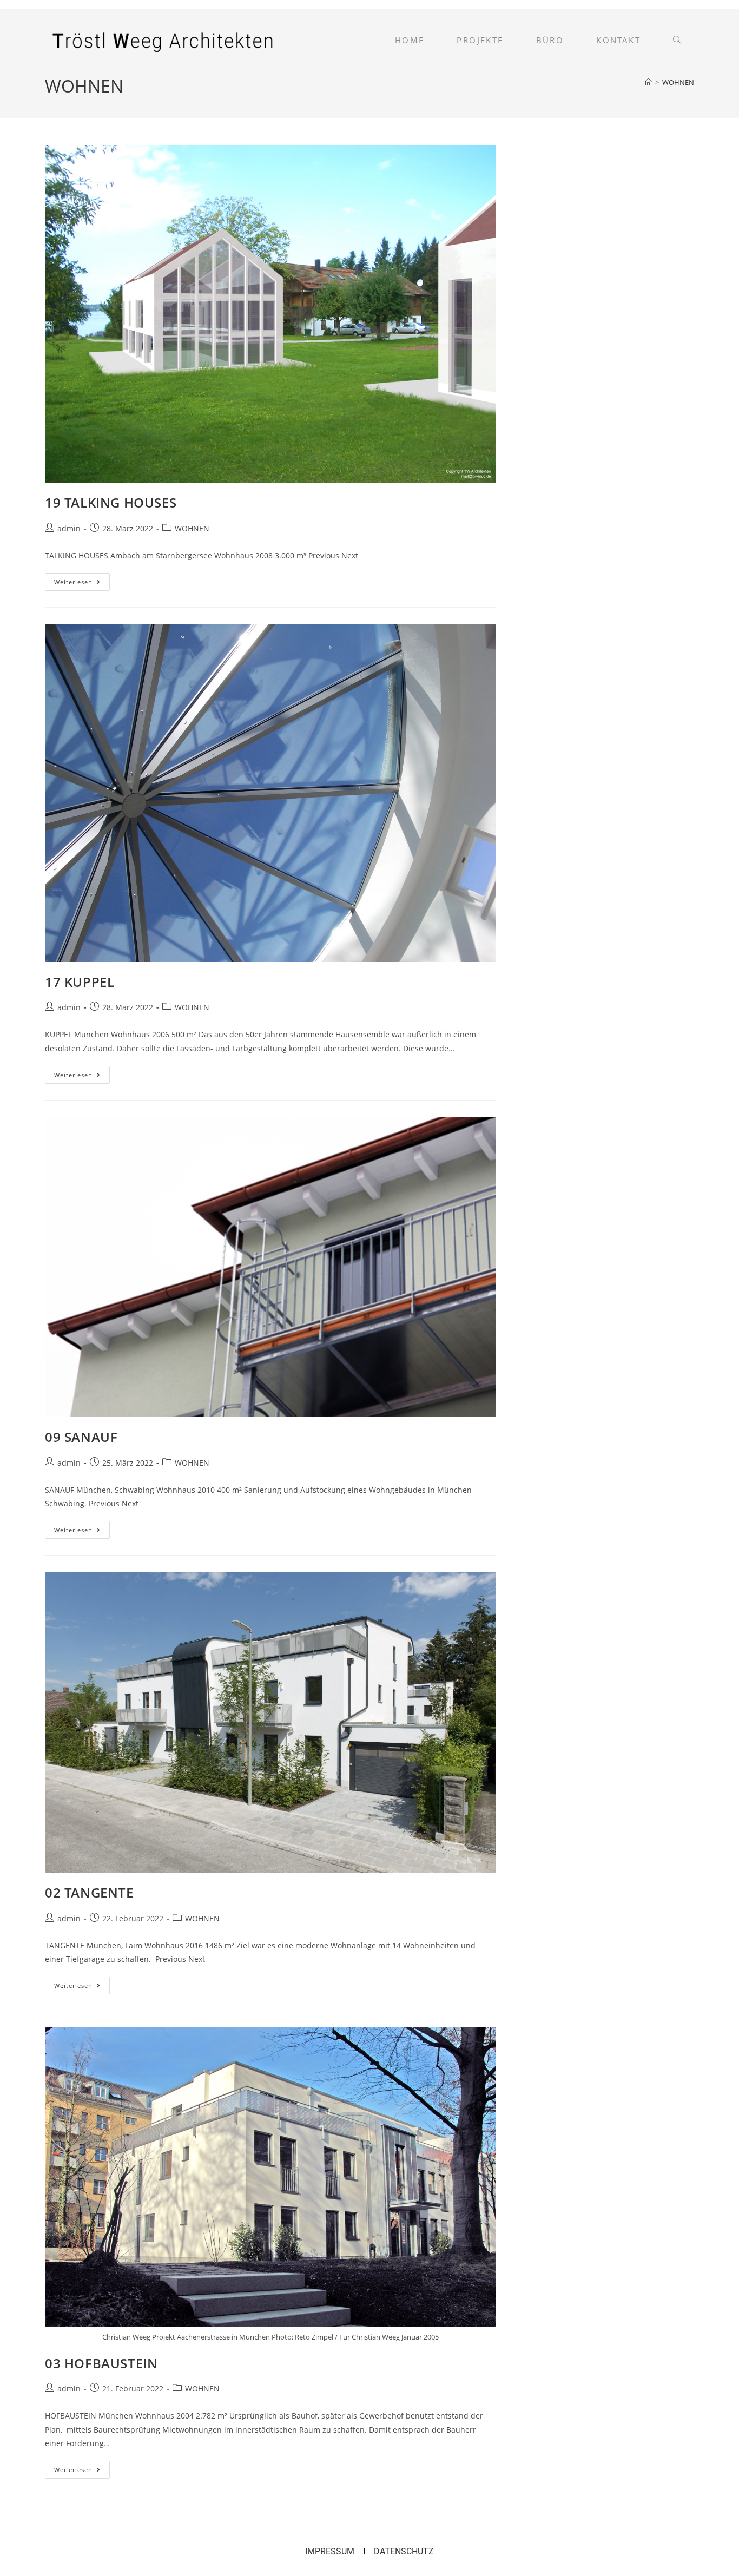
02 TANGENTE (89, 1892)
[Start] (648, 82)
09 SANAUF (81, 1437)
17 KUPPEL (80, 982)
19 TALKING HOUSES (111, 502)
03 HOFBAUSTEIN (101, 2363)
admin (69, 528)
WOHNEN (678, 82)
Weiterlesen (82, 579)
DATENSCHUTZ (404, 2551)
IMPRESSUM (330, 2551)
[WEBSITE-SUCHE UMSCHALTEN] (677, 40)
